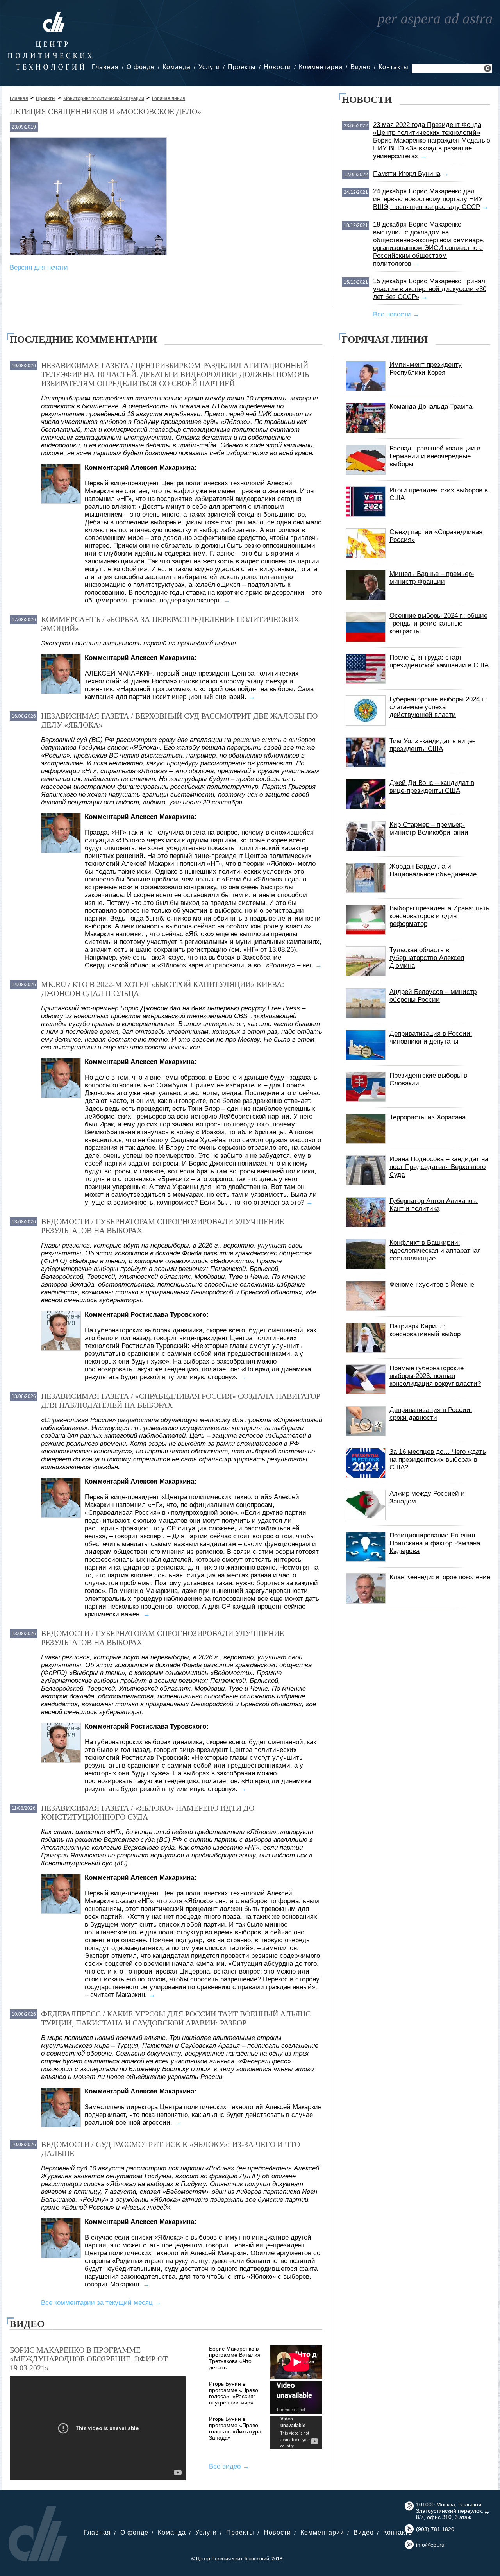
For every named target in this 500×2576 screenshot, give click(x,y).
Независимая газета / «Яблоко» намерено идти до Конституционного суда (148, 1812)
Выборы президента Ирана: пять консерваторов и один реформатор (439, 916)
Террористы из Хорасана (428, 1117)
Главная (105, 67)
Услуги (209, 67)
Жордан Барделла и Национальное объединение (433, 870)
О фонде (141, 67)
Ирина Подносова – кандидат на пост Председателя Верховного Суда (439, 1167)
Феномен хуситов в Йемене (432, 1284)
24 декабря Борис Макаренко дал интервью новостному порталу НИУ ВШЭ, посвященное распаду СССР (428, 199)
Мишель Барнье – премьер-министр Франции (432, 578)
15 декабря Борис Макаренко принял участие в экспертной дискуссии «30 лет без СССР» (430, 289)
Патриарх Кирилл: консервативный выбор (425, 1330)
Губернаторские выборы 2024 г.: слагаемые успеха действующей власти (438, 707)
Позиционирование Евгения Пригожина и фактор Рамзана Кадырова (435, 1543)
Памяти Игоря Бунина (407, 174)
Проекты (242, 67)
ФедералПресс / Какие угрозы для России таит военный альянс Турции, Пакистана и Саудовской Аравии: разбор (176, 2018)
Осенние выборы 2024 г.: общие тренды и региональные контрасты (438, 623)
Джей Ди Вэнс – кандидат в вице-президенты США (432, 787)
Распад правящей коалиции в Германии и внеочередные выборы (435, 456)
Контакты (394, 67)
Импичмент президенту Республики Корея (426, 369)
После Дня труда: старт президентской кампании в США (439, 661)
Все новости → (396, 314)
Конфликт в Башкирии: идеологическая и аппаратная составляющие (435, 1250)
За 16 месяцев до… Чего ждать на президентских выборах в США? (438, 1460)
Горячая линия (169, 98)
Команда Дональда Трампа (431, 407)
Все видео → (229, 2466)
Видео (361, 67)
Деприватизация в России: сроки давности (431, 1414)
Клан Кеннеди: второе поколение (440, 1577)
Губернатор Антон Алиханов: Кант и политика (434, 1205)
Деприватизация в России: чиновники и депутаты (431, 1038)
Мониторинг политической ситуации (104, 98)
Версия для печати (39, 267)
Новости (277, 67)
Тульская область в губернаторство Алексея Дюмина (427, 958)
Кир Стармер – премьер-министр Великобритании (429, 829)
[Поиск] (487, 69)
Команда (177, 67)
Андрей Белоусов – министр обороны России (433, 996)
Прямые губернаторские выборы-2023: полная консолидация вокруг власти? (435, 1376)
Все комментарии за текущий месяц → (101, 2303)
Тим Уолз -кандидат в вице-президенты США (432, 745)
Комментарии (321, 67)
